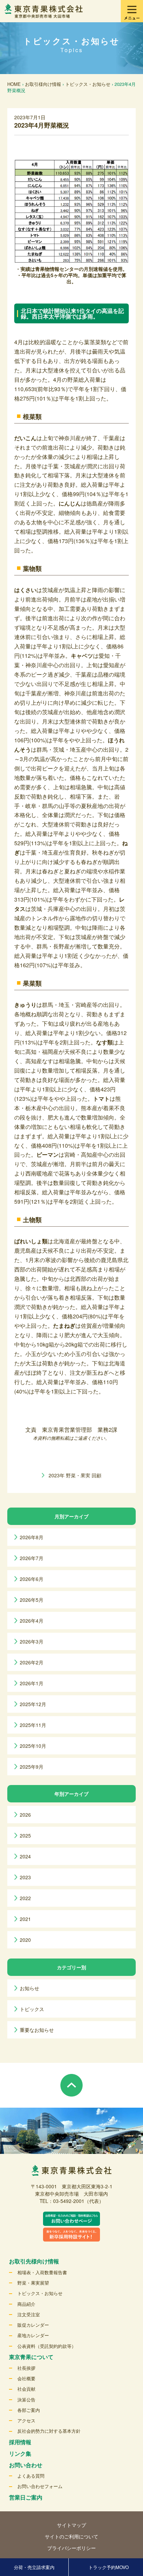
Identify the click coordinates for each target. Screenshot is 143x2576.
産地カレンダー (33, 2335)
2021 (25, 1919)
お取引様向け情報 (43, 84)
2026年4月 (32, 1621)
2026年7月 (32, 1558)
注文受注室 (29, 2314)
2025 (25, 1835)
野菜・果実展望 (33, 2283)
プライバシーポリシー (71, 2548)
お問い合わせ (26, 2465)
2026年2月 (32, 1662)
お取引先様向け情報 (34, 2261)
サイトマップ (71, 2525)
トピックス (32, 2009)
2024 (25, 1856)
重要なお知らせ (37, 2030)
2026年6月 (32, 1579)
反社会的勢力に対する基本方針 (49, 2431)
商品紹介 (26, 2304)
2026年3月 (32, 1641)
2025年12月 (33, 1704)
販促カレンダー (33, 2325)
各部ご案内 (29, 2410)
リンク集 (20, 2453)
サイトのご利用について (71, 2536)
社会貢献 (26, 2389)
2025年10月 (33, 1746)
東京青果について (31, 2357)
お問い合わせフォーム (40, 2486)
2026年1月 (32, 1683)
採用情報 (20, 2442)
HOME (14, 84)
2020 (25, 1940)
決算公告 (26, 2400)
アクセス (26, 2420)
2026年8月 (32, 1537)
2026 (25, 1815)
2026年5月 (32, 1600)
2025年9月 (32, 1767)
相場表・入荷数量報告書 (42, 2272)
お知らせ (30, 1988)
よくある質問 (31, 2476)
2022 (25, 1898)
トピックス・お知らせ (88, 84)
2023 (25, 1877)
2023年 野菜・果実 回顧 (75, 1475)
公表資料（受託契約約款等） (47, 2346)
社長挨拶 (26, 2368)
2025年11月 (33, 1725)
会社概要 (26, 2378)
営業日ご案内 (26, 2497)
